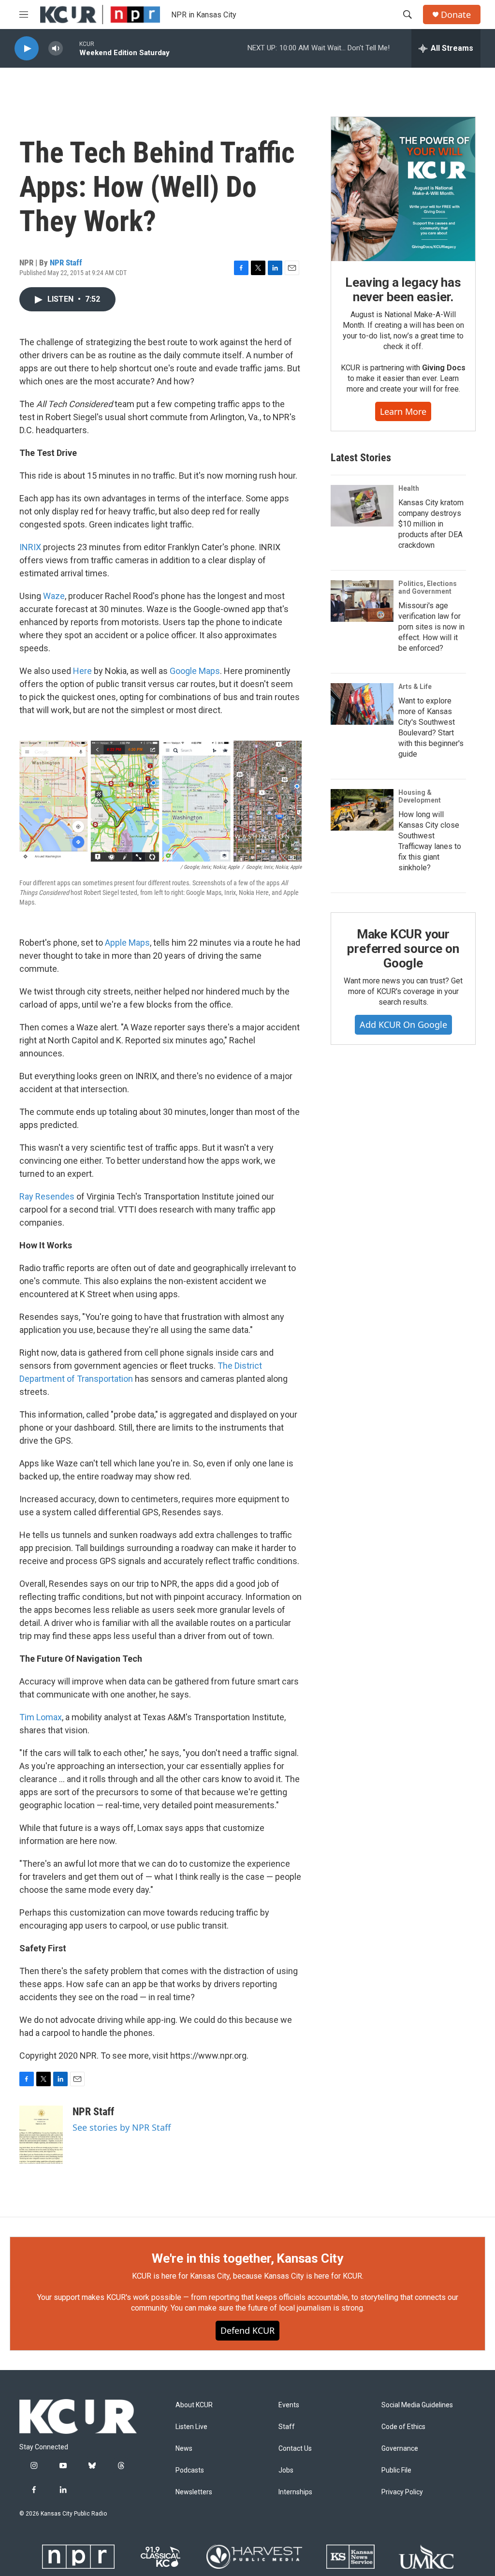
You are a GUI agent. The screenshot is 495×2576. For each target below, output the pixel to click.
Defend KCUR (247, 2330)
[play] (27, 49)
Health (409, 488)
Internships (295, 2492)
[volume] (56, 49)
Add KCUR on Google (403, 1025)
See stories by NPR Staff (122, 2127)
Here (82, 671)
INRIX (30, 547)
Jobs (286, 2470)
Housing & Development (420, 796)
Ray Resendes (47, 1196)
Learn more (403, 411)
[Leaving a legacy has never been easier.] (403, 189)
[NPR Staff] (41, 2135)
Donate (456, 15)
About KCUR (194, 2405)
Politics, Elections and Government (428, 587)
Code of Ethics (403, 2427)
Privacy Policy (402, 2492)
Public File (396, 2470)
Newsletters (194, 2492)
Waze (54, 596)
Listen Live (191, 2427)
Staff (287, 2427)
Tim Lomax (41, 1717)
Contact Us (295, 2449)
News (184, 2449)
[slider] (71, 48)
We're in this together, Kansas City (247, 2258)
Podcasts (190, 2470)
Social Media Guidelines (417, 2405)
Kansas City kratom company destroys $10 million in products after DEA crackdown (431, 524)
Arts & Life (415, 687)
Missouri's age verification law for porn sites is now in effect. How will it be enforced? (431, 627)
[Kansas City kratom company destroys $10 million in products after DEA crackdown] (362, 506)
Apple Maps (127, 943)
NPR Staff (66, 263)
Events (289, 2405)
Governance (400, 2449)
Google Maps (195, 671)
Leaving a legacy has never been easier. (403, 290)
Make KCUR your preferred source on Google (403, 949)
